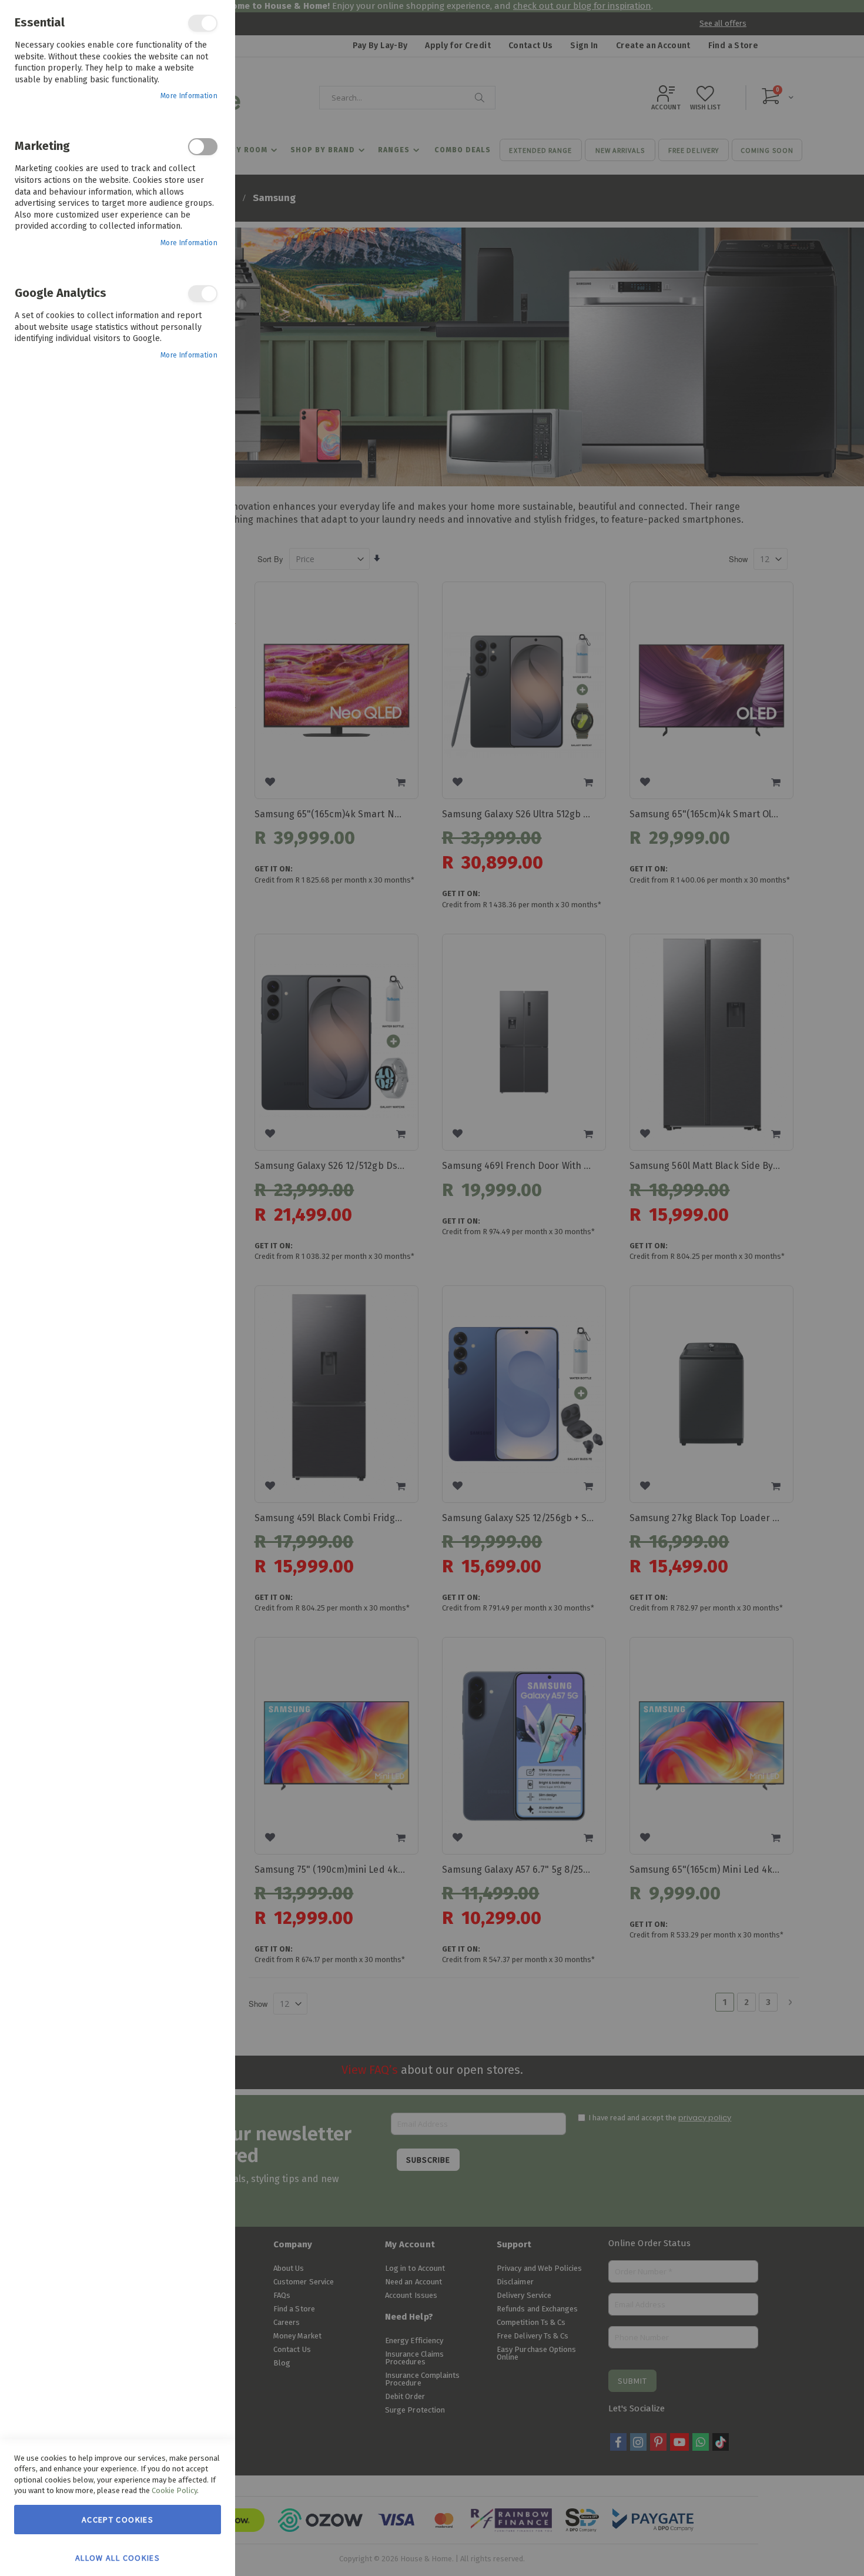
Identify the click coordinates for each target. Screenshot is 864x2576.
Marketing (203, 147)
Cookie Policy (174, 2490)
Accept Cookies (118, 2520)
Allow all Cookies (118, 2557)
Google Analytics (203, 294)
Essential (203, 23)
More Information (189, 96)
